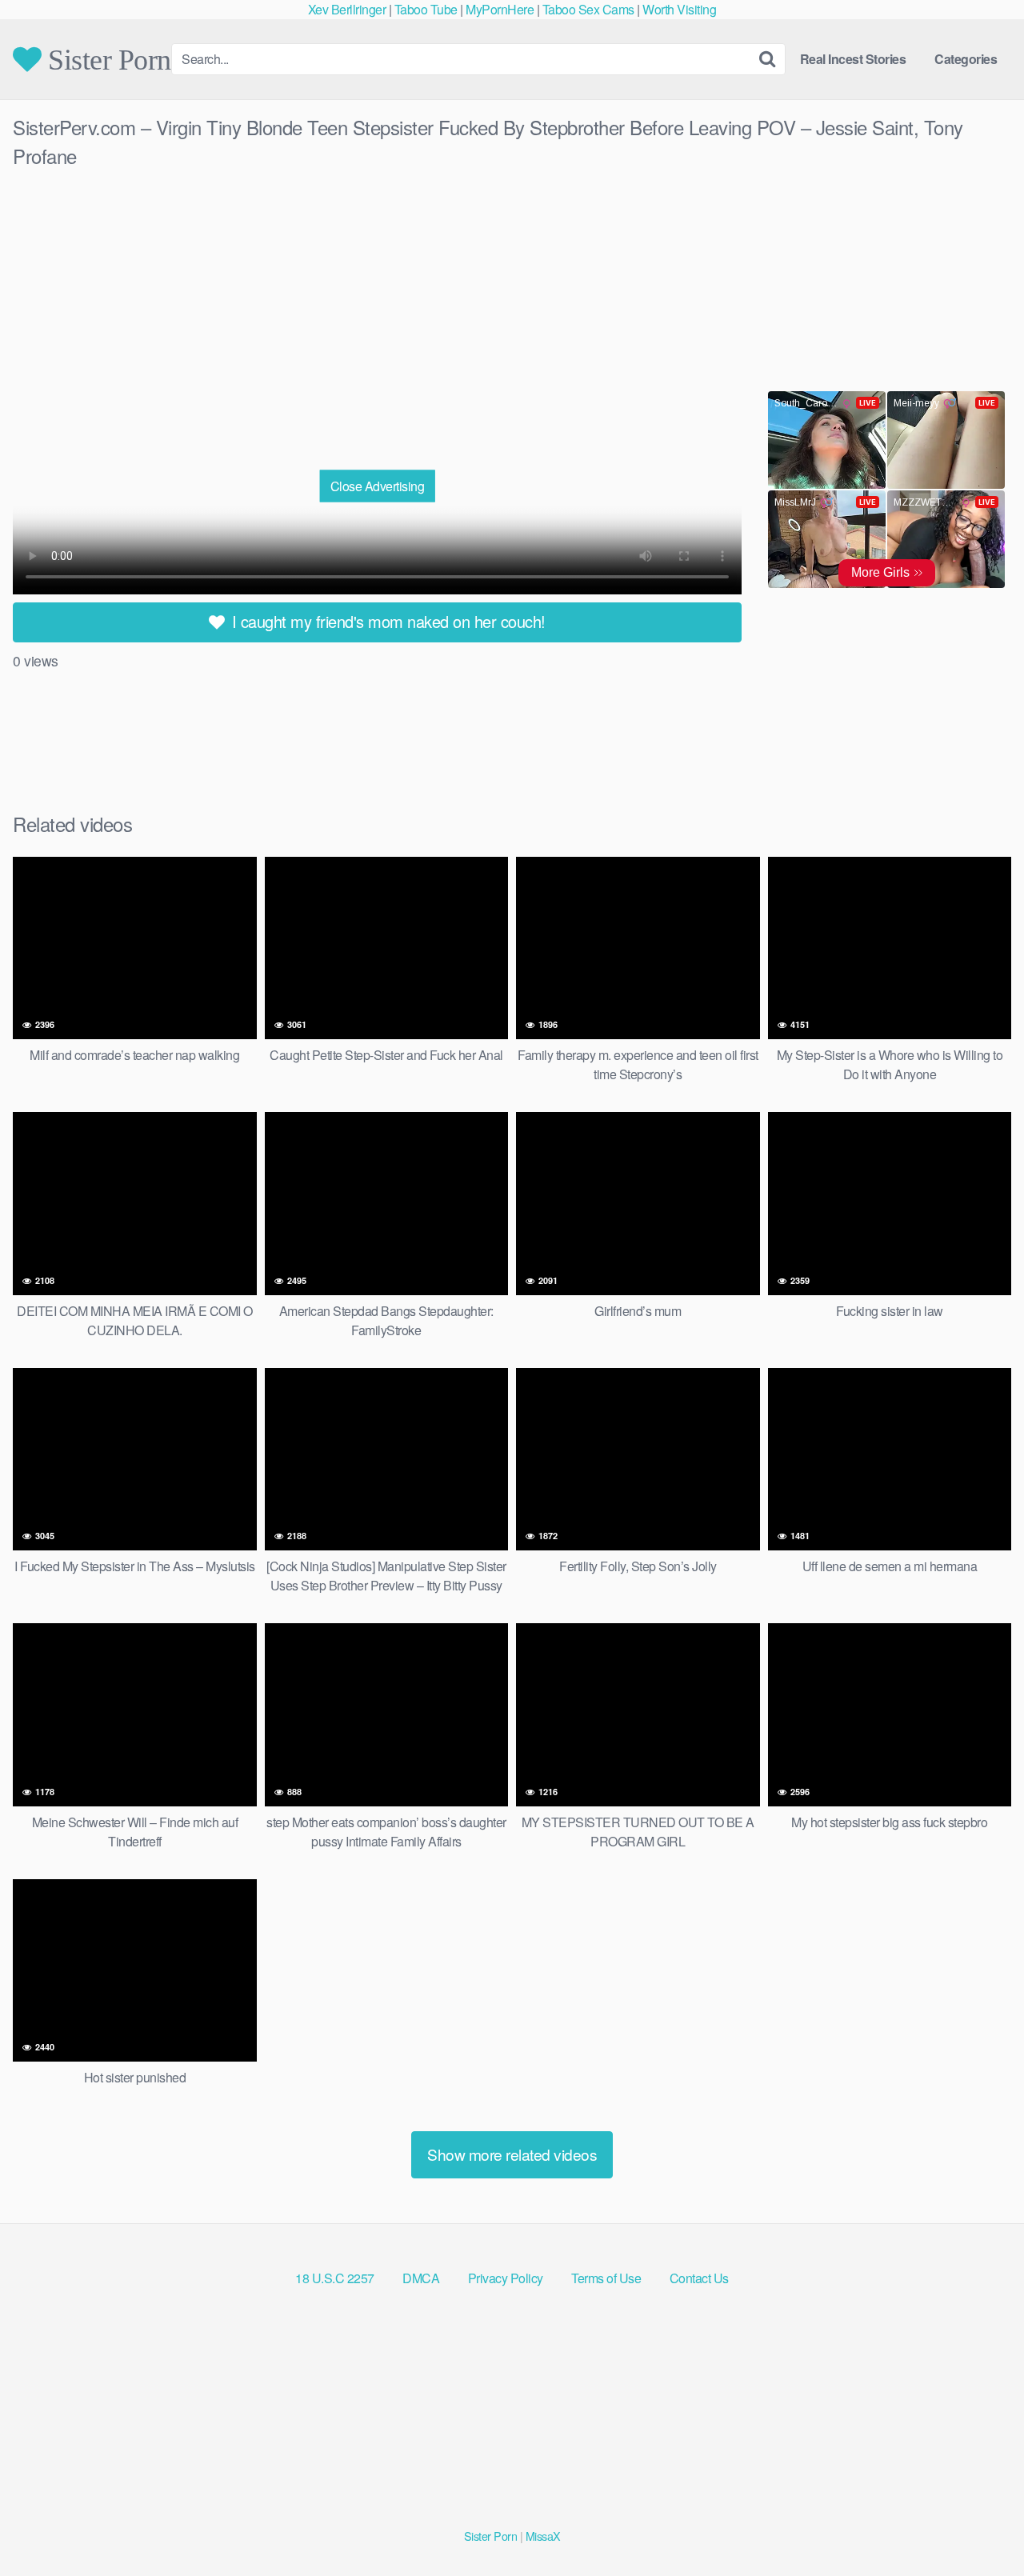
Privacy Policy (506, 2278)
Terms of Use (606, 2278)
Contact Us (699, 2278)
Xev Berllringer (347, 9)
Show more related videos (512, 2154)
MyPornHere (500, 9)
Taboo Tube (426, 9)
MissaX (543, 2536)
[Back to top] (980, 2525)
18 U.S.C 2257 (335, 2278)
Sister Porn (106, 59)
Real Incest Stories (853, 59)
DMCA (421, 2278)
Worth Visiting (679, 9)
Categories (966, 59)
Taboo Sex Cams (588, 9)
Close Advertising (378, 486)
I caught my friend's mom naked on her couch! (386, 621)
